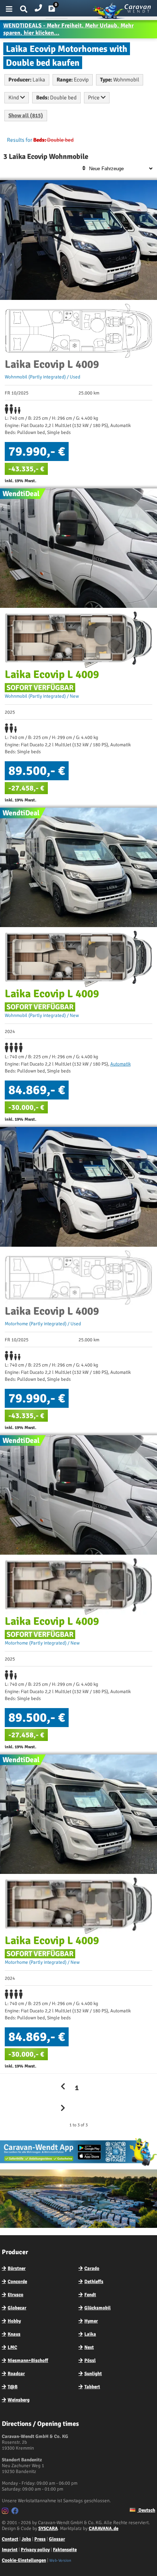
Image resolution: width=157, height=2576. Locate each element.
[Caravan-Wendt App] (78, 2166)
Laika (90, 2334)
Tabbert (92, 2387)
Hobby (14, 2321)
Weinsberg (19, 2400)
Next (89, 2347)
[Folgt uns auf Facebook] (16, 2512)
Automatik (120, 1064)
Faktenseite (65, 2550)
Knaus (14, 2334)
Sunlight (93, 2374)
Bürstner (17, 2268)
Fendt (90, 2295)
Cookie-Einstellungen (24, 2560)
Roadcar (16, 2374)
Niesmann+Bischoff (28, 2360)
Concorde (17, 2282)
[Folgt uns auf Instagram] (6, 2512)
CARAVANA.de (104, 2529)
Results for (20, 140)
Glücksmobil (97, 2308)
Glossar (57, 2539)
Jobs (26, 2539)
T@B (13, 2387)
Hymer (91, 2321)
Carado (92, 2268)
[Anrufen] (38, 6)
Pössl (90, 2360)
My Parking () (57, 10)
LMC (12, 2347)
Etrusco (16, 2295)
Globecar (17, 2308)
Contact (10, 2539)
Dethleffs (94, 2282)
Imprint (10, 2550)
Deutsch (146, 2510)
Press (40, 2539)
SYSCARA (48, 2529)
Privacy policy (35, 2550)
